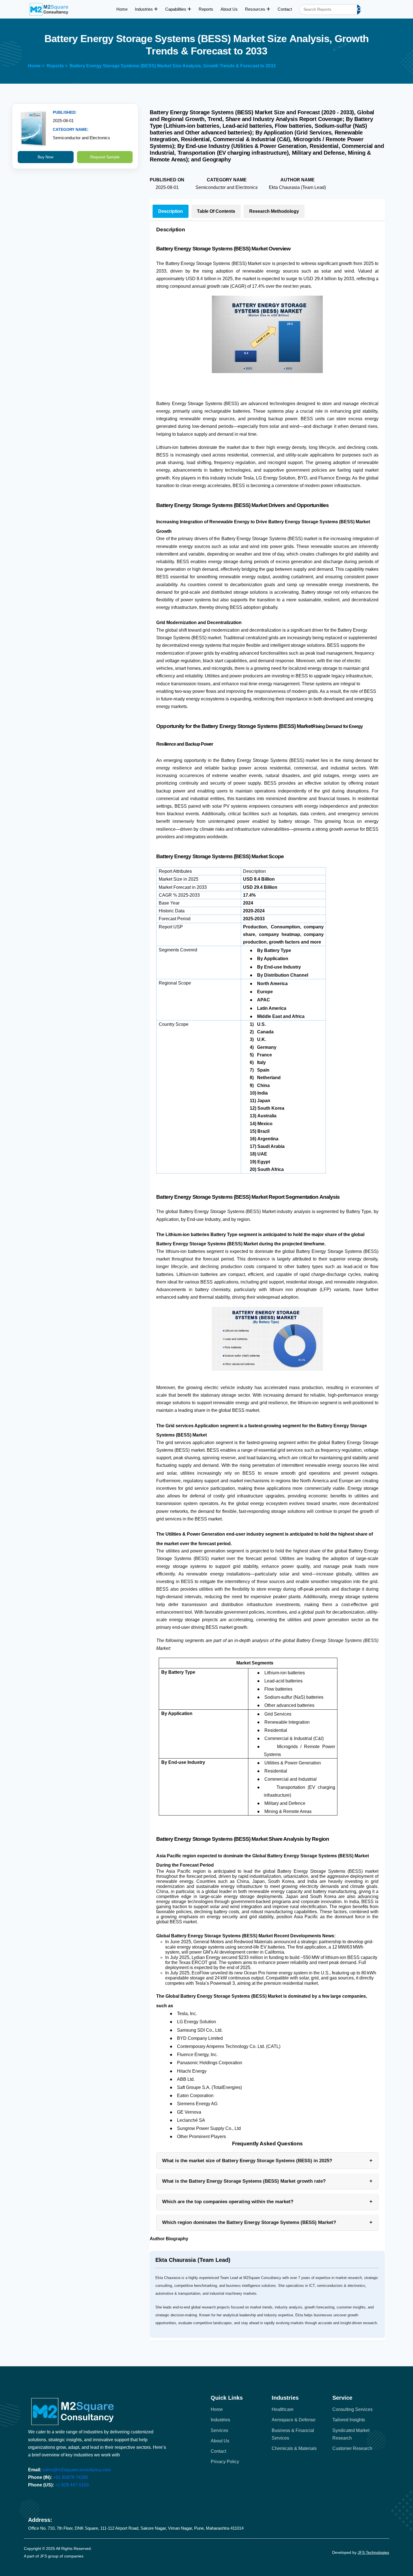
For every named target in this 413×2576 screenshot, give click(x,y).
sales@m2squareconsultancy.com (77, 2470)
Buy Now (46, 157)
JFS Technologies (373, 2552)
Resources (256, 9)
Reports (206, 9)
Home (122, 9)
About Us (229, 9)
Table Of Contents (216, 211)
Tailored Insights (349, 2420)
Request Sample (105, 157)
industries (220, 2420)
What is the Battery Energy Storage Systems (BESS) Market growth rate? (267, 2181)
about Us (220, 2441)
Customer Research (352, 2448)
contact (218, 2451)
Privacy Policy (225, 2462)
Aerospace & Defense (294, 2420)
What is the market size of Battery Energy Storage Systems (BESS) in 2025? (267, 2161)
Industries (144, 9)
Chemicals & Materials (294, 2448)
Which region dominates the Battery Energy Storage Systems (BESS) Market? (267, 2222)
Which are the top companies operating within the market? (267, 2202)
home (217, 2409)
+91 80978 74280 (71, 2477)
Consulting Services (352, 2409)
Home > (36, 66)
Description (171, 211)
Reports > (57, 66)
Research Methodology (274, 211)
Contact (285, 9)
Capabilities (176, 9)
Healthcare (283, 2409)
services (219, 2430)
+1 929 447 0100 (72, 2485)
